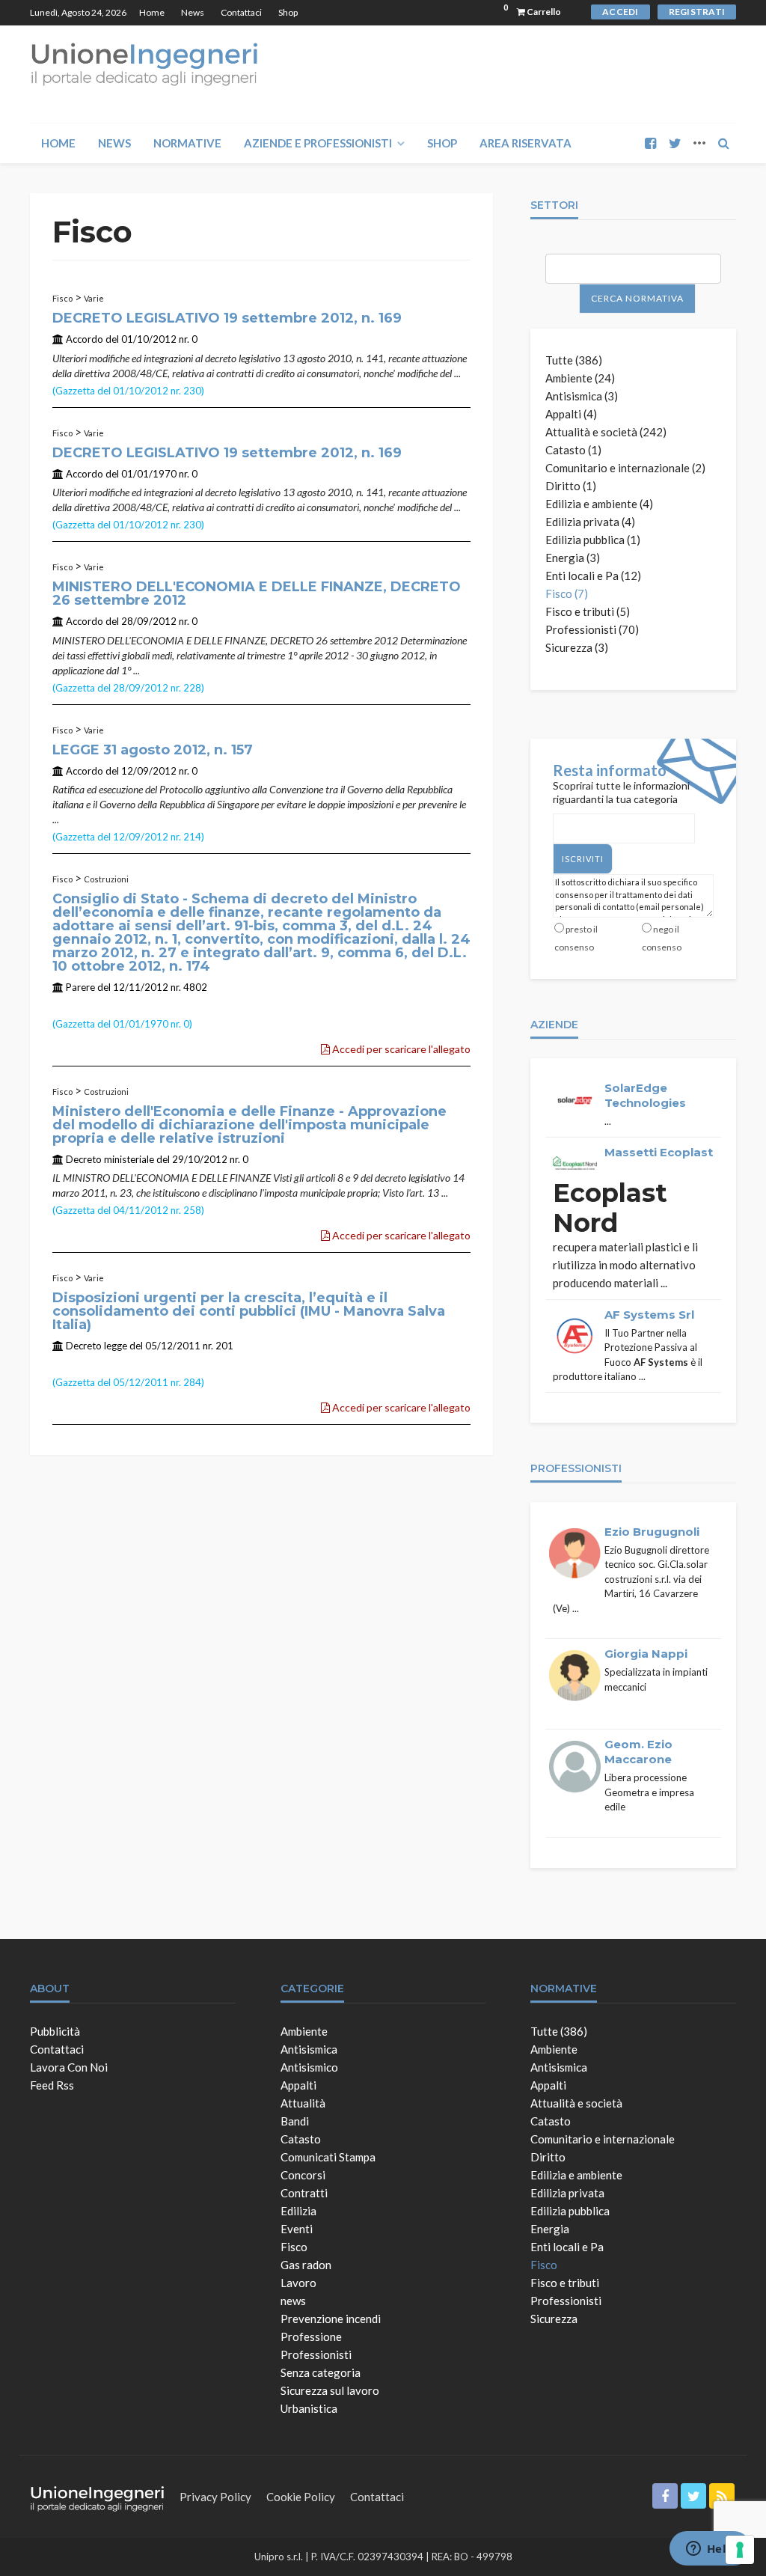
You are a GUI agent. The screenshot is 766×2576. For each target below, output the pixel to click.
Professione (311, 2337)
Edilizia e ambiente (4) (599, 504)
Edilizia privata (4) (590, 522)
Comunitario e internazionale (603, 2139)
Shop (288, 12)
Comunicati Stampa (328, 2157)
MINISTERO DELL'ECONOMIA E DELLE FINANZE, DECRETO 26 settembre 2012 (257, 593)
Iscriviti (583, 859)
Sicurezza (554, 2319)
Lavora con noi (69, 2067)
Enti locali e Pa (567, 2247)
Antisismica (309, 2049)
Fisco (62, 298)
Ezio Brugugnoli (652, 1532)
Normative (187, 143)
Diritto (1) (571, 486)
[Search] (723, 143)
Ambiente (304, 2031)
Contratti (304, 2193)
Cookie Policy (301, 2497)
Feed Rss (52, 2085)
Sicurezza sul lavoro (330, 2390)
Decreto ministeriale (110, 1159)
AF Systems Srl (649, 1315)
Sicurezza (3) (577, 647)
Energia (550, 2229)
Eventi (297, 2229)
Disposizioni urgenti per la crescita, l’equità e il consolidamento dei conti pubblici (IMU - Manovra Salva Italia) (249, 1311)
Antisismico (309, 2067)
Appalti (298, 2085)
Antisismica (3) (582, 396)
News (193, 12)
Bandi (295, 2121)
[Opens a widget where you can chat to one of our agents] (710, 2550)
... (457, 373)
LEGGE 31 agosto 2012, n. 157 (153, 750)
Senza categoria (321, 2372)
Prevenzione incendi (331, 2319)
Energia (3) (573, 558)
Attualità (303, 2103)
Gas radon (306, 2265)
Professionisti (316, 2354)
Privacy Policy (215, 2497)
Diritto (548, 2157)
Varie (94, 298)
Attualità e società (576, 2103)
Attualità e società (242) (606, 432)
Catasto (301, 2139)
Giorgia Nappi (646, 1654)
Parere (80, 987)
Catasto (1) (573, 450)
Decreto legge (96, 1346)
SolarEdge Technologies (645, 1095)
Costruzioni (106, 879)
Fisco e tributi (565, 2283)
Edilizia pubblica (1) (593, 540)
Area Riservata (526, 143)
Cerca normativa (637, 298)
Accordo (85, 339)
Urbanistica (309, 2408)
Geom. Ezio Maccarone (638, 1752)
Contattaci (241, 12)
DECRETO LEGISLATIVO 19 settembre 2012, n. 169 (227, 318)
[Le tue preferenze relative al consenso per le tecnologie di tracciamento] (740, 2550)
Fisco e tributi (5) (588, 611)
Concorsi (303, 2175)
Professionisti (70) (592, 629)
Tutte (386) (574, 360)
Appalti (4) (571, 414)
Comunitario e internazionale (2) (625, 468)
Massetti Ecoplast (659, 1152)
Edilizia (298, 2211)
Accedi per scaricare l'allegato (400, 1049)
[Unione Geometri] (144, 63)
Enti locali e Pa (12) (593, 576)
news (293, 2301)
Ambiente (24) (580, 378)
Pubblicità (55, 2031)
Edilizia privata (567, 2193)
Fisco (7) (567, 593)
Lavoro (298, 2283)
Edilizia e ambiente (576, 2175)
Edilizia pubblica (570, 2211)
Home (152, 12)
